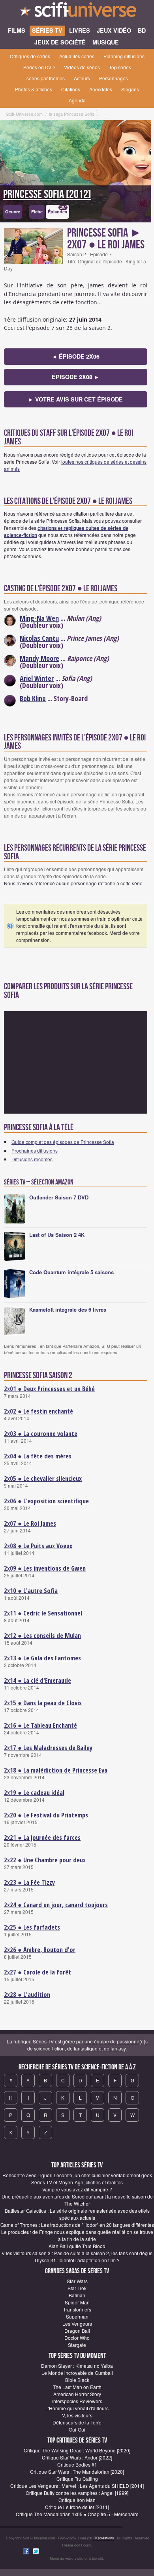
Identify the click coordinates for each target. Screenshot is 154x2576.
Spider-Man (77, 2302)
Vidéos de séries (82, 67)
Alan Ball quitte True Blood (77, 2246)
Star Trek (77, 2288)
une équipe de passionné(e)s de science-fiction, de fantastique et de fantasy (87, 2045)
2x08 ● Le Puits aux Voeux (38, 1546)
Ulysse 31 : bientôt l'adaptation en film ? (77, 2260)
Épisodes (57, 210)
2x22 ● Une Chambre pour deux (45, 1860)
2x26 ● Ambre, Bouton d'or (40, 1950)
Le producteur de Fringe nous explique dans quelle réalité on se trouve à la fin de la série (77, 2235)
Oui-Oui (77, 2429)
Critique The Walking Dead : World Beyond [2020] (77, 2450)
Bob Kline (33, 698)
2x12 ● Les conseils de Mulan (42, 1636)
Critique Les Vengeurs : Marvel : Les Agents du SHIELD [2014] (77, 2486)
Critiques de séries (30, 56)
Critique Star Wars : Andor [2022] (77, 2457)
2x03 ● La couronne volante (41, 1434)
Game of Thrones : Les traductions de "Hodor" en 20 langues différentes (77, 2225)
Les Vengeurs (77, 2323)
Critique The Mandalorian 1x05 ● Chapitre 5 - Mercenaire (77, 2514)
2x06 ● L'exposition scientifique (46, 1501)
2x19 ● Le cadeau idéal (34, 1793)
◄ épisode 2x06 (76, 356)
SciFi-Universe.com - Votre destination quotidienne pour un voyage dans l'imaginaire (77, 12)
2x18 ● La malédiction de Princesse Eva (56, 1770)
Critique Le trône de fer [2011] (77, 2507)
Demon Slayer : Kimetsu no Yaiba (77, 2366)
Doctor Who (77, 2338)
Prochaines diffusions (35, 1150)
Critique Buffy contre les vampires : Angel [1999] (77, 2493)
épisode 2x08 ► (76, 377)
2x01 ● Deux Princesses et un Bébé (49, 1389)
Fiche (37, 212)
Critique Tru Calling (77, 2479)
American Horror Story (77, 2394)
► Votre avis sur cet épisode (75, 399)
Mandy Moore (39, 658)
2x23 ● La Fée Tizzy (29, 1882)
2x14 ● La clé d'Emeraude (38, 1680)
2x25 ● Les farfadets (32, 1927)
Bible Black (77, 2380)
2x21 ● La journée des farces (42, 1838)
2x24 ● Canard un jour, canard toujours (56, 1905)
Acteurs (82, 78)
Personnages (114, 78)
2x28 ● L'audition (27, 1995)
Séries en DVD (39, 67)
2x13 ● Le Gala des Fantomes (42, 1658)
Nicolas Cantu (39, 638)
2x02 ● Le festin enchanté (38, 1411)
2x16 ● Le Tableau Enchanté (40, 1725)
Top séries (120, 67)
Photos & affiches (34, 89)
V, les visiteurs (77, 2415)
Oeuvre (13, 212)
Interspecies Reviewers (77, 2401)
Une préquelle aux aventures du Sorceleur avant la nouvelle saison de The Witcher (77, 2200)
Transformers (77, 2309)
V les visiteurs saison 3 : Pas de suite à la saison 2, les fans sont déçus (77, 2253)
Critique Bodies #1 (77, 2464)
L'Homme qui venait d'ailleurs (77, 2408)
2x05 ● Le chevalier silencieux (43, 1479)
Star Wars (77, 2281)
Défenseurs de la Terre (77, 2422)
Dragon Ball (77, 2331)
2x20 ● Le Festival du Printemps (46, 1815)
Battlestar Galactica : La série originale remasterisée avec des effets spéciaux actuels (77, 2214)
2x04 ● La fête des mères (38, 1456)
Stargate (77, 2345)
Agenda (77, 100)
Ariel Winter (37, 678)
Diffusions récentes (32, 1159)
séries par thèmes (46, 78)
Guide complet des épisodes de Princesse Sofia (63, 1142)
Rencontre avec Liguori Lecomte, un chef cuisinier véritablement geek (77, 2175)
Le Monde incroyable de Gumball (77, 2373)
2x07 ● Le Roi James (30, 1523)
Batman (77, 2295)
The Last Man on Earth (77, 2387)
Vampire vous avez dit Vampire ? (77, 2189)
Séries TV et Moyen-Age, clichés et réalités (77, 2182)
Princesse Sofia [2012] (47, 194)
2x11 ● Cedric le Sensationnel (43, 1613)
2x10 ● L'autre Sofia (31, 1591)
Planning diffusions (124, 56)
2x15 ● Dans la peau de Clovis (43, 1703)
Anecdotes (101, 89)
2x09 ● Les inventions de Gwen (45, 1568)
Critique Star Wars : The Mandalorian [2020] (77, 2471)
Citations (71, 89)
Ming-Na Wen (39, 618)
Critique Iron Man (77, 2500)
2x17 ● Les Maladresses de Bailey (48, 1748)
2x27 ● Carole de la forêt (38, 1972)
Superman (77, 2316)
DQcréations (104, 2538)
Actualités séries (77, 56)
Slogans (130, 89)
